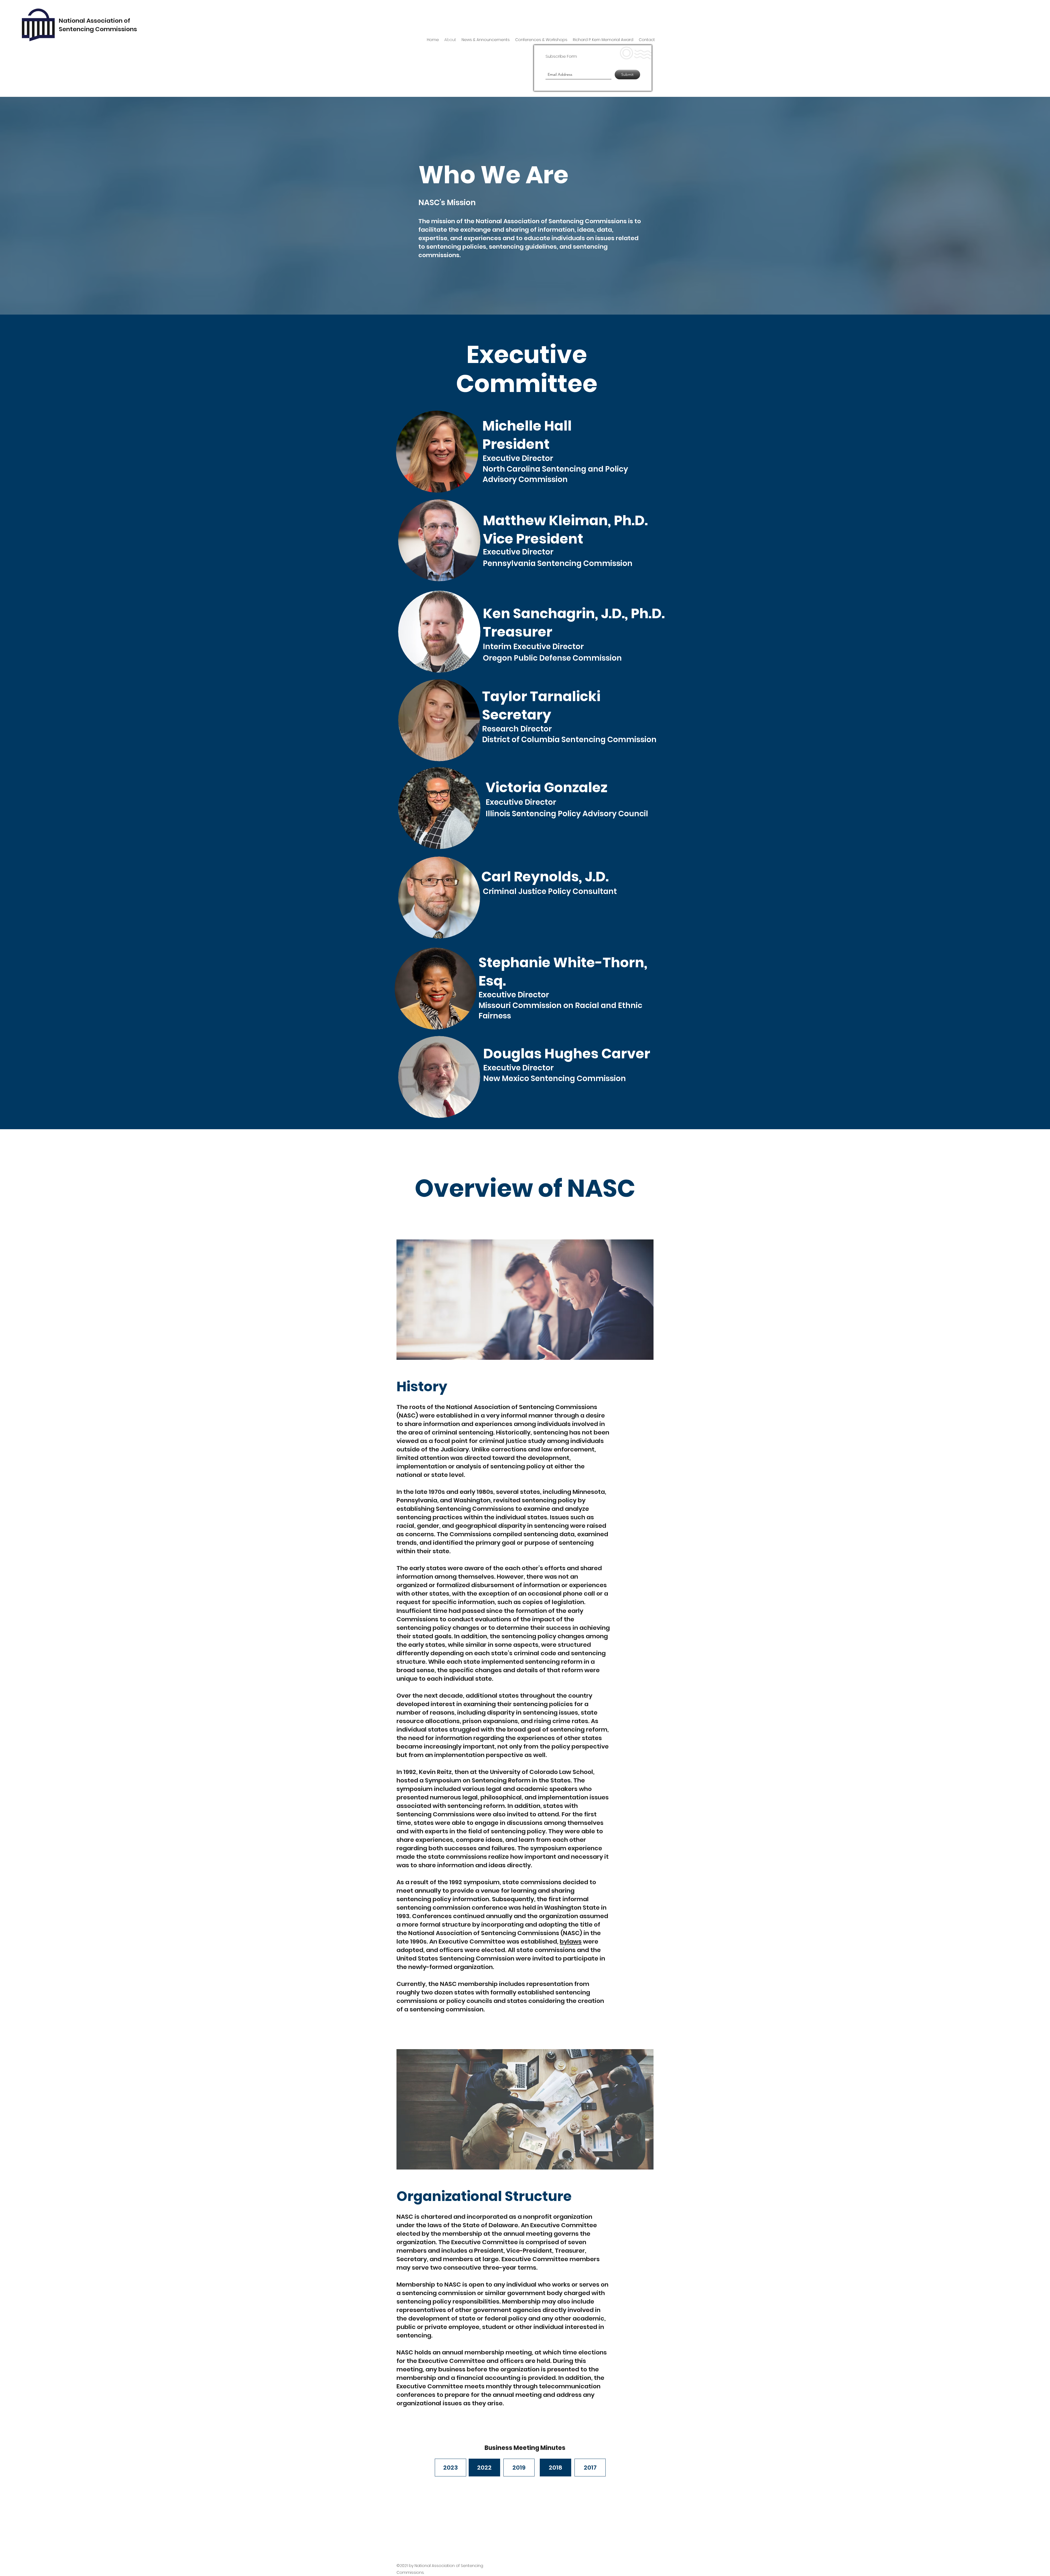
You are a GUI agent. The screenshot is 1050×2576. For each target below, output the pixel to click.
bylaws (571, 1942)
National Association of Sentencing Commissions (98, 25)
